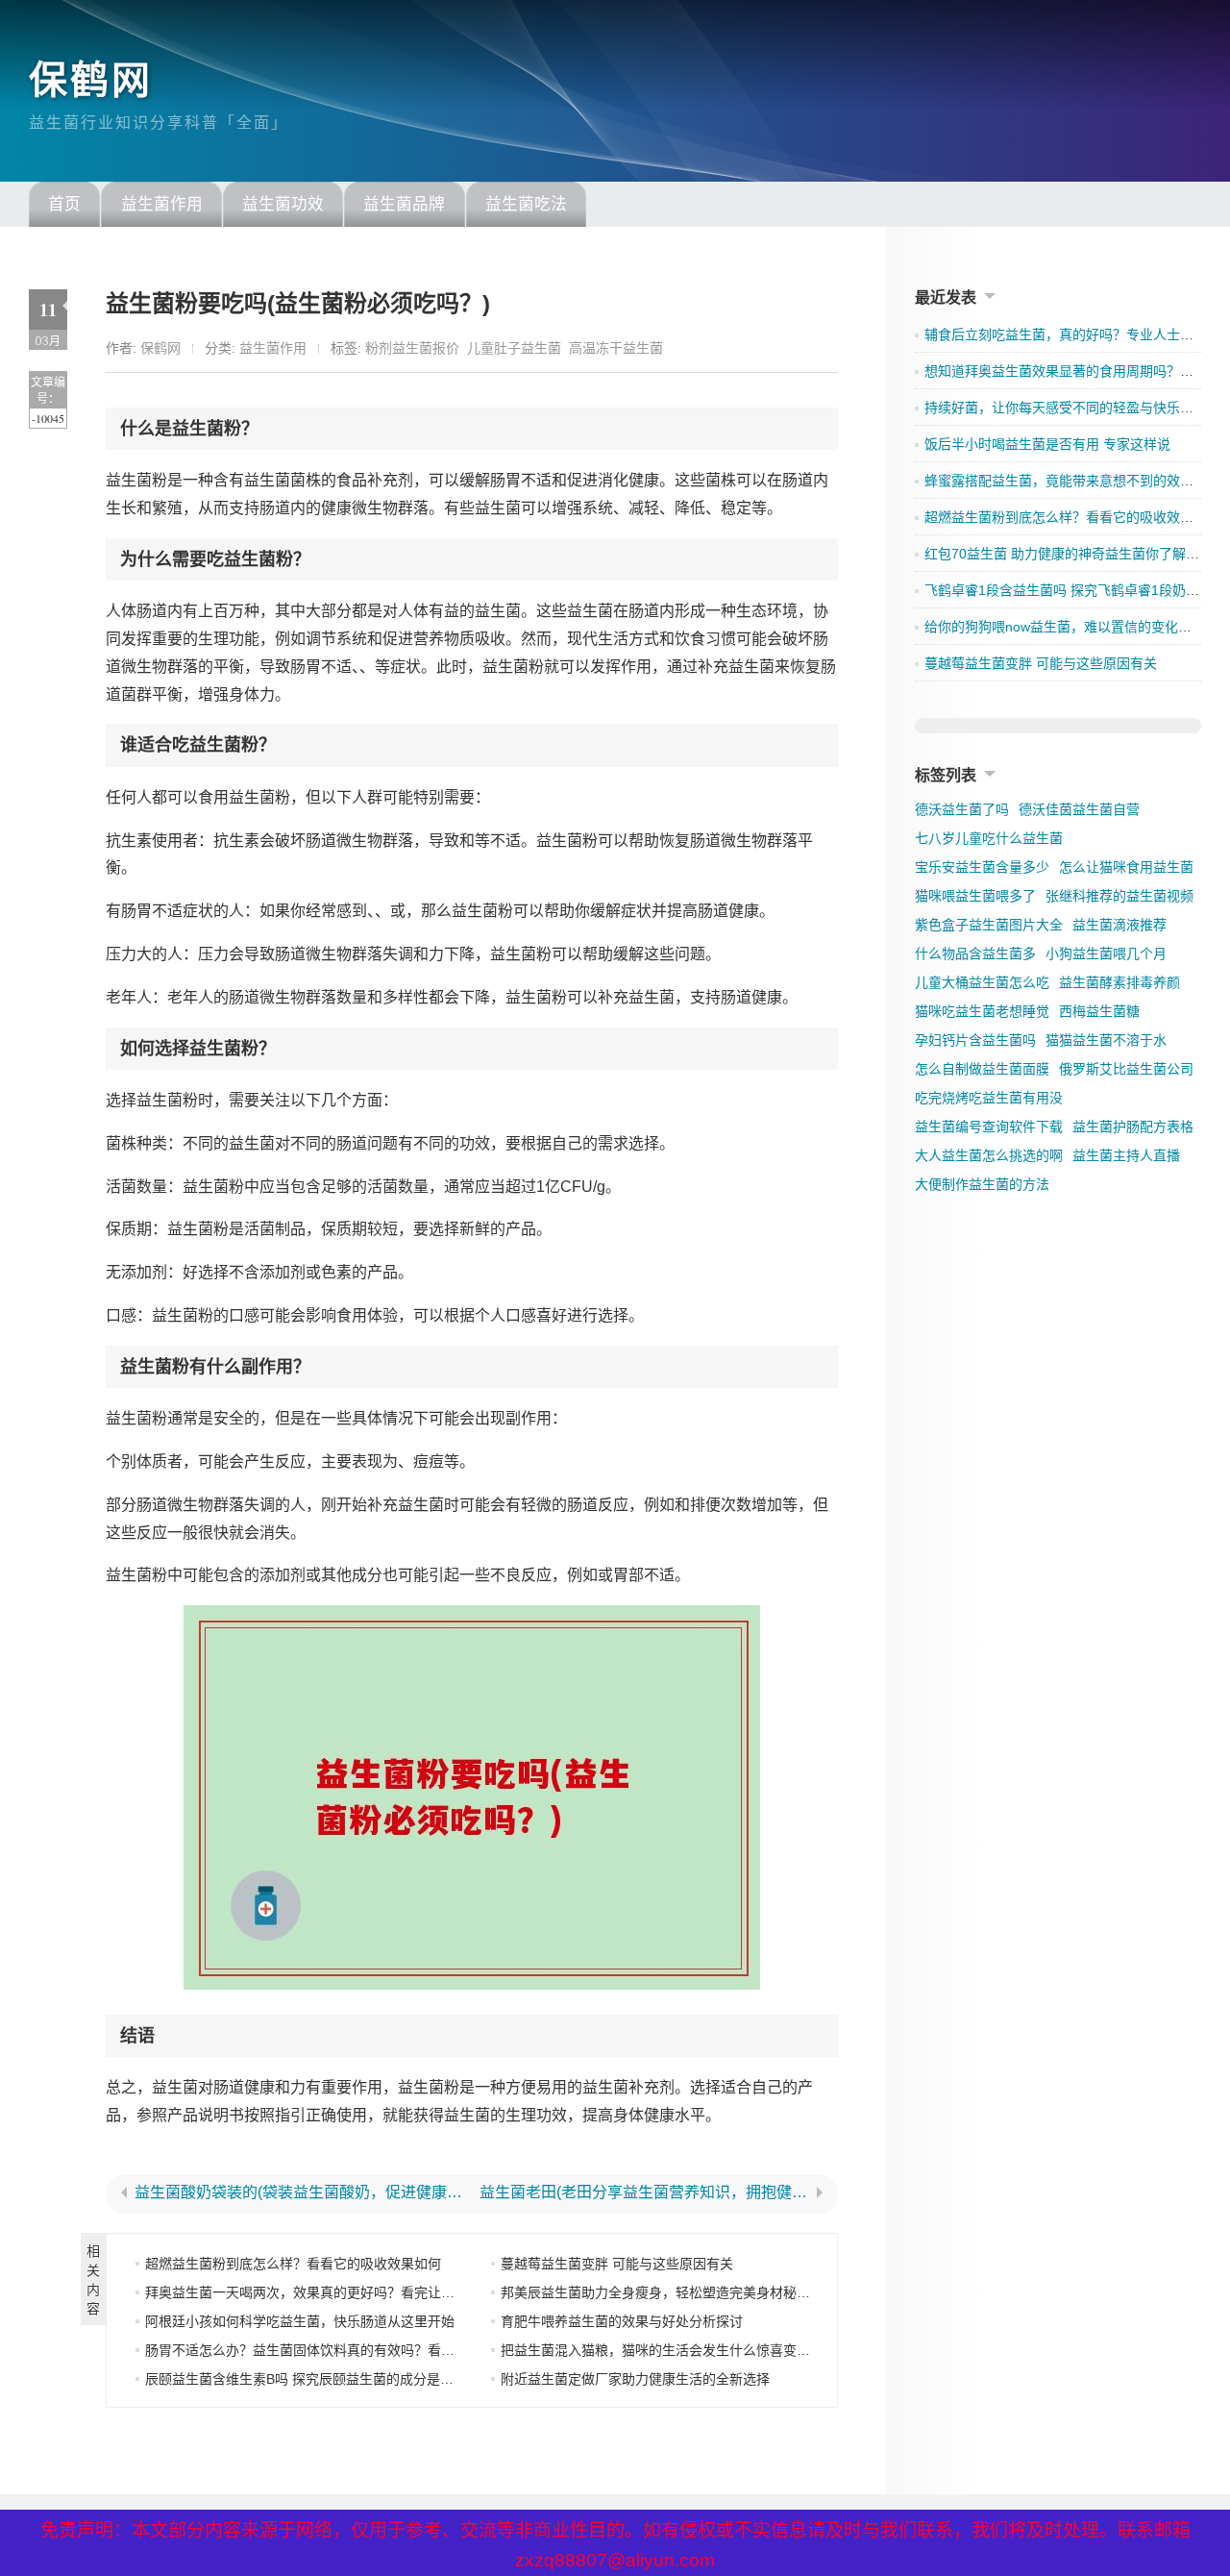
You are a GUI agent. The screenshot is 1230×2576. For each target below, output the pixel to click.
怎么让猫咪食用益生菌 (1126, 867)
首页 (64, 204)
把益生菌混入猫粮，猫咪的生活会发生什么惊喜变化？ (662, 2350)
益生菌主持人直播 (1126, 1155)
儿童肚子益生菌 (514, 348)
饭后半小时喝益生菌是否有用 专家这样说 (1047, 444)
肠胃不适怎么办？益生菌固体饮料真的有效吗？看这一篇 (313, 2350)
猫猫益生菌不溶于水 (1106, 1040)
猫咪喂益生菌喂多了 (975, 896)
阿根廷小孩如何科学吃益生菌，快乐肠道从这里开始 (300, 2321)
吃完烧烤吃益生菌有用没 (989, 1098)
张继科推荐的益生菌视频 (1119, 896)
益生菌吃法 (526, 204)
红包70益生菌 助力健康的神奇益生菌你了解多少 (1069, 554)
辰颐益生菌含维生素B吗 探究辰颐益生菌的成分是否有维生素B (331, 2379)
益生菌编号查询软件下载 (989, 1127)
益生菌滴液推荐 (1119, 925)
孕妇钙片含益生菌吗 (975, 1040)
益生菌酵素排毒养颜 (1119, 982)
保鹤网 (91, 80)
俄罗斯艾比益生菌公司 (1126, 1069)
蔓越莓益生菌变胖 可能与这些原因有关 (617, 2264)
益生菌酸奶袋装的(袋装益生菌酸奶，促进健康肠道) (299, 2192)
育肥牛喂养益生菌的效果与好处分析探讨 (622, 2321)
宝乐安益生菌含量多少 (982, 867)
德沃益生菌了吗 (962, 809)
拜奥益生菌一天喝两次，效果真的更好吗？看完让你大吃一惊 (327, 2292)
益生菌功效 (283, 204)
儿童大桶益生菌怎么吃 (982, 982)
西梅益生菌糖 (1099, 1011)
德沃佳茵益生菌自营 (1079, 809)
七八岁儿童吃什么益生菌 (989, 838)
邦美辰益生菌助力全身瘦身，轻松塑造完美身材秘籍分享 (669, 2292)
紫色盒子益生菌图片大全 (989, 925)
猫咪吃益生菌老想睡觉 (982, 1011)
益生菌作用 (162, 204)
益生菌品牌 (404, 204)
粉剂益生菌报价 (412, 348)
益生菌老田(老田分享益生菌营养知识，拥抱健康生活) (644, 2192)
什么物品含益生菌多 (975, 954)
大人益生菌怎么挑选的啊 (989, 1155)
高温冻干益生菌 (616, 348)
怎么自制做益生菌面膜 (982, 1069)
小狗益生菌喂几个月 (1106, 954)
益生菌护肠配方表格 (1133, 1127)
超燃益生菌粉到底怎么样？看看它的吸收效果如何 (293, 2264)
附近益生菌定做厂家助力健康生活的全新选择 (635, 2379)
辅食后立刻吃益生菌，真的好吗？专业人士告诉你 (1072, 334)
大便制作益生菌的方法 (982, 1184)
